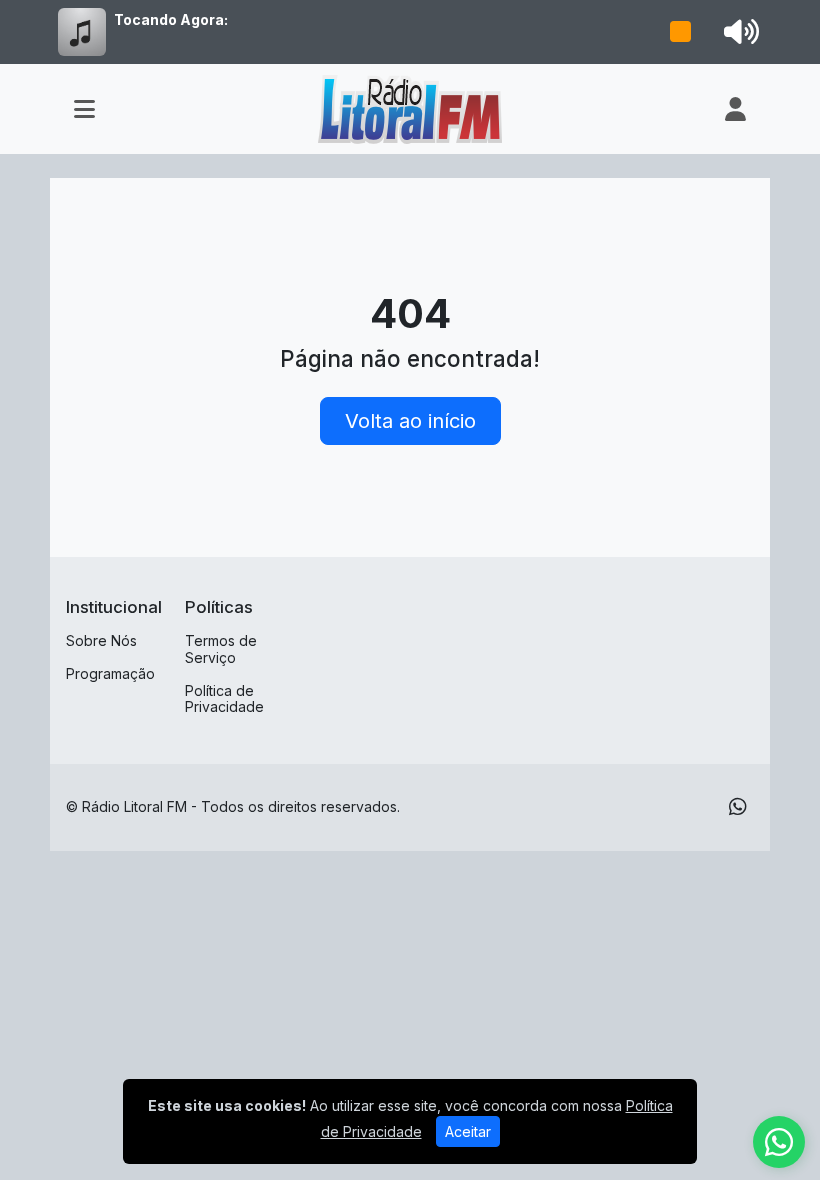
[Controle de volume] (738, 32)
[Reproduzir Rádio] (681, 32)
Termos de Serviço (221, 649)
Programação (110, 673)
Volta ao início (410, 421)
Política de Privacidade (224, 699)
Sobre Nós (101, 640)
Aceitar (468, 1131)
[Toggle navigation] (84, 109)
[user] (735, 109)
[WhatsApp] (738, 807)
